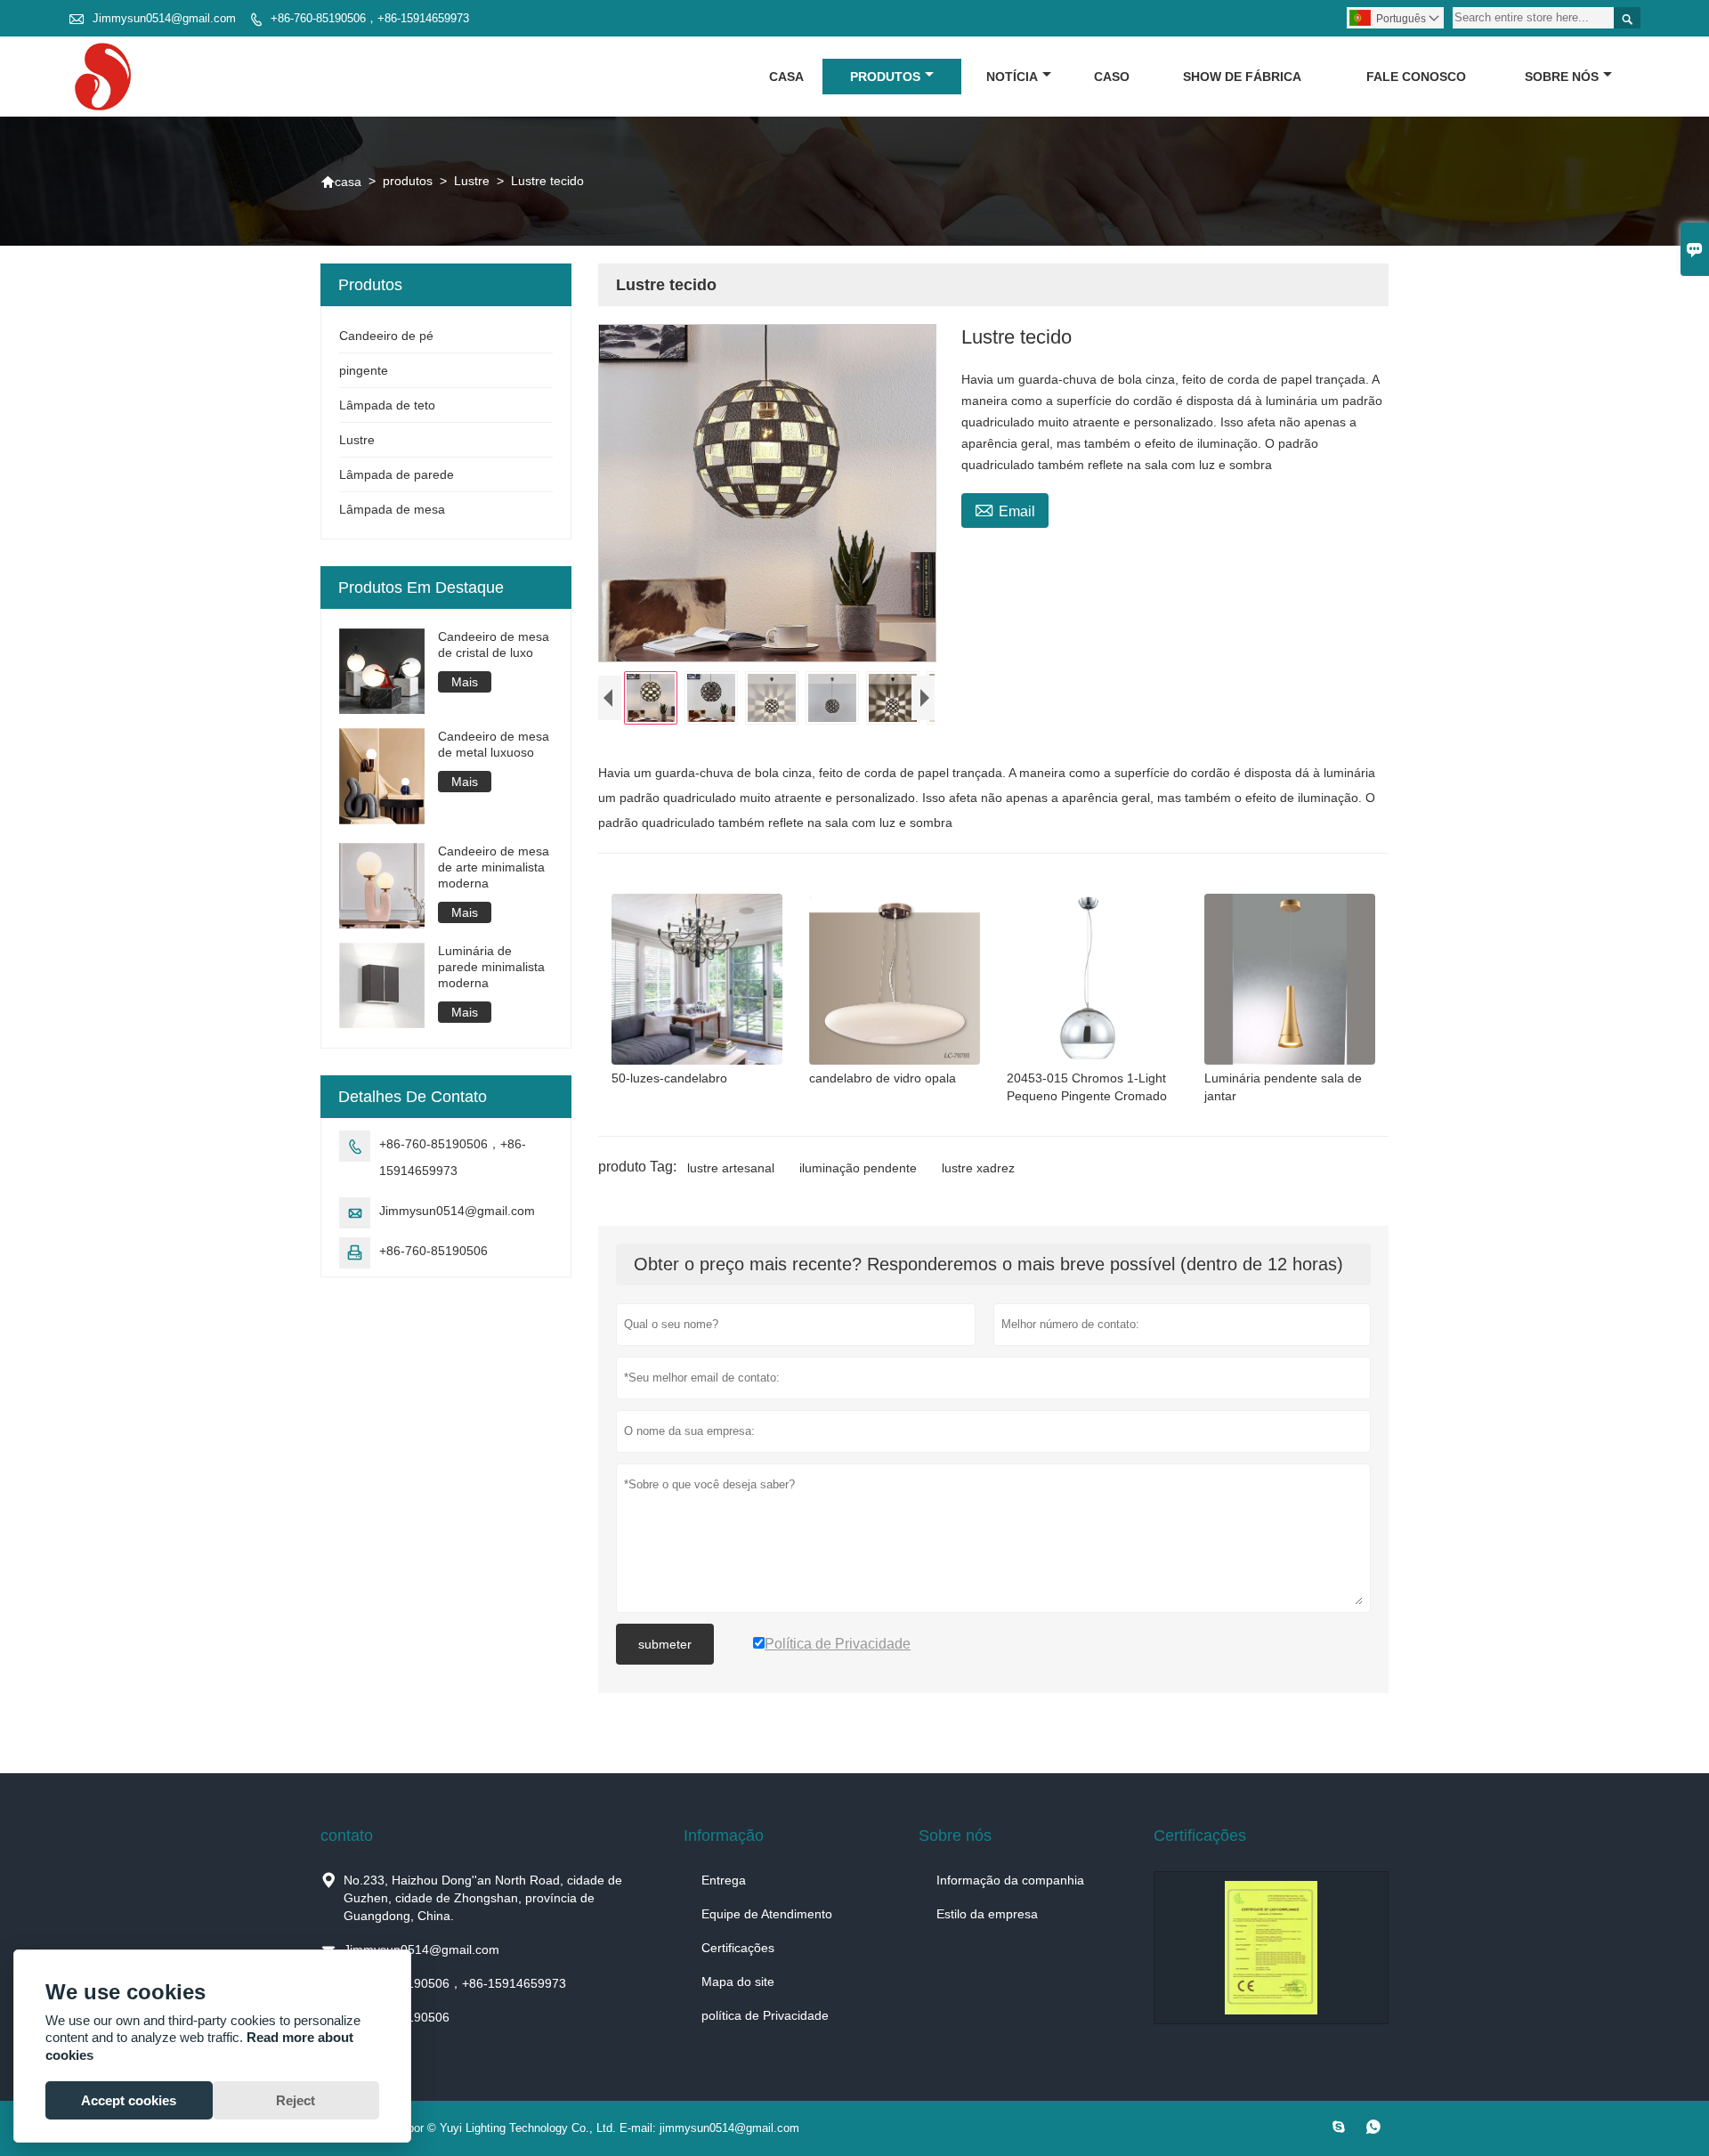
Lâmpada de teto (387, 405)
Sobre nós (1562, 77)
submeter (665, 1644)
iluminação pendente (858, 1168)
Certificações (738, 1948)
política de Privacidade (765, 2015)
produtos (885, 77)
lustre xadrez (978, 1168)
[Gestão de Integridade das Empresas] (1271, 1948)
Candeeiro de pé (386, 336)
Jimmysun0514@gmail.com (164, 18)
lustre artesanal (731, 1168)
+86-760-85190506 (433, 1251)
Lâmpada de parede (397, 474)
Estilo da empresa (987, 1914)
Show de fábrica (1242, 77)
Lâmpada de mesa (392, 509)
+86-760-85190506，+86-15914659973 (370, 18)
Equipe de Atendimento (767, 1914)
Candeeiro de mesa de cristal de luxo (494, 644)
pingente (364, 370)
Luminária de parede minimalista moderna (491, 967)
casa (786, 77)
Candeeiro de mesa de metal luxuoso (494, 744)
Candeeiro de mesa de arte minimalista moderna (494, 867)
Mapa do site (738, 1982)
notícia (1012, 77)
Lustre (472, 181)
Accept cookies (129, 2100)
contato (347, 1836)
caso (1112, 77)
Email (1005, 509)
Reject (296, 2100)
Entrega (724, 1880)
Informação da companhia (1010, 1880)
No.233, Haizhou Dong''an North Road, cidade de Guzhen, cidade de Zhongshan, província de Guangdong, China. (483, 1898)
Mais (465, 682)
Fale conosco (1416, 77)
